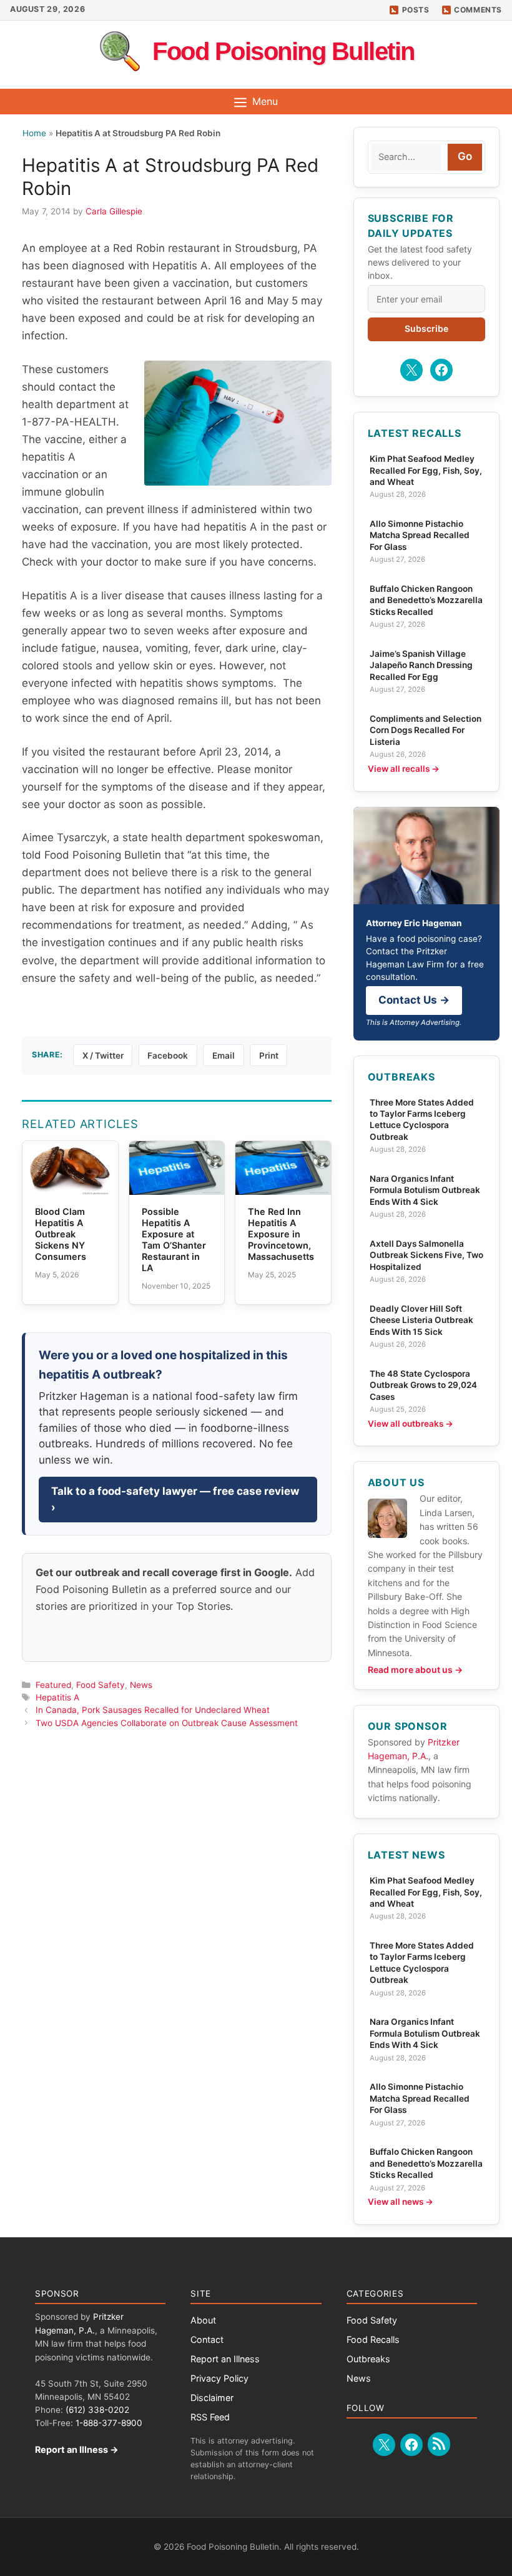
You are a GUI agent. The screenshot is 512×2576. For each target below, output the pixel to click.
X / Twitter (103, 1056)
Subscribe (426, 328)
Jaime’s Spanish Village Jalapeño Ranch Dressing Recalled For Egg (421, 665)
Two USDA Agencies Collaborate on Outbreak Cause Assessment (167, 1723)
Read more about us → (415, 1670)
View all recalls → (404, 769)
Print (269, 1056)
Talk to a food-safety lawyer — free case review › (175, 1499)
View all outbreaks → (411, 1424)
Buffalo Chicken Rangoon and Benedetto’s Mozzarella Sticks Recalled (426, 600)
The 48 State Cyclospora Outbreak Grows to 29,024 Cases (423, 1385)
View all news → (401, 2202)
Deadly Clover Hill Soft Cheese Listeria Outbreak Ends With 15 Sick (421, 1320)
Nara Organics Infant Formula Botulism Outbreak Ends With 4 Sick (425, 1190)
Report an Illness (225, 2359)
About (203, 2320)
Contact (207, 2339)
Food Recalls (373, 2339)
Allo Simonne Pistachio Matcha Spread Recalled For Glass (420, 535)
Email (224, 1056)
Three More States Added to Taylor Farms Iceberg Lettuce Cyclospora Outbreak (422, 1120)
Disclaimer (212, 2398)
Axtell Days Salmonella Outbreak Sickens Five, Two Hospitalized (426, 1255)
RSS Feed (210, 2417)
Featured (53, 1685)
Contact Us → (414, 1000)
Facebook (168, 1056)
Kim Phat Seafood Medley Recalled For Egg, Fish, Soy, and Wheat (426, 470)
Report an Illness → (77, 2449)
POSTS (416, 10)
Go (465, 156)
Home (34, 133)
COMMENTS (478, 10)
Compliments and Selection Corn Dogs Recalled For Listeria (426, 730)
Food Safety (101, 1685)
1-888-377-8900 (109, 2423)
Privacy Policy (219, 2378)
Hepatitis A (57, 1697)
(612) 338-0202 (97, 2410)
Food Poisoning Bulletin (283, 51)
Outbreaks (368, 2359)
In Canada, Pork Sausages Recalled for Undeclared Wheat (153, 1710)
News (141, 1685)
